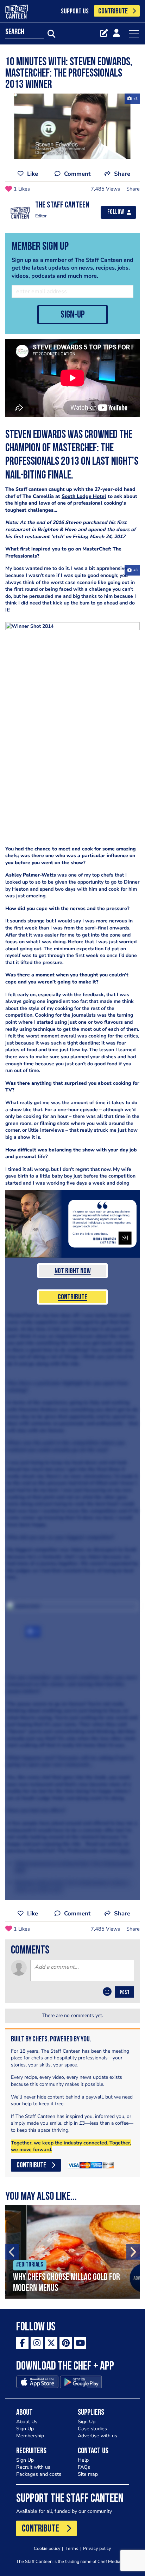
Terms (72, 2548)
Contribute (72, 1297)
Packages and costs (39, 2474)
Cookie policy (47, 2548)
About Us (27, 2422)
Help (83, 2460)
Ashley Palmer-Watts (31, 875)
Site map (88, 2474)
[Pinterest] (66, 2343)
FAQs (84, 2467)
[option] (72, 2252)
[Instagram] (37, 2343)
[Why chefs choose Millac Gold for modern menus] (72, 2252)
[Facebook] (22, 2343)
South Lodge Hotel (84, 496)
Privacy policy (97, 2548)
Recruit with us (33, 2467)
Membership (30, 2436)
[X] (51, 2343)
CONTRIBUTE (113, 11)
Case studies (92, 2429)
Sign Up (25, 2429)
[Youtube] (80, 2343)
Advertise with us (97, 2436)
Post (125, 1993)
